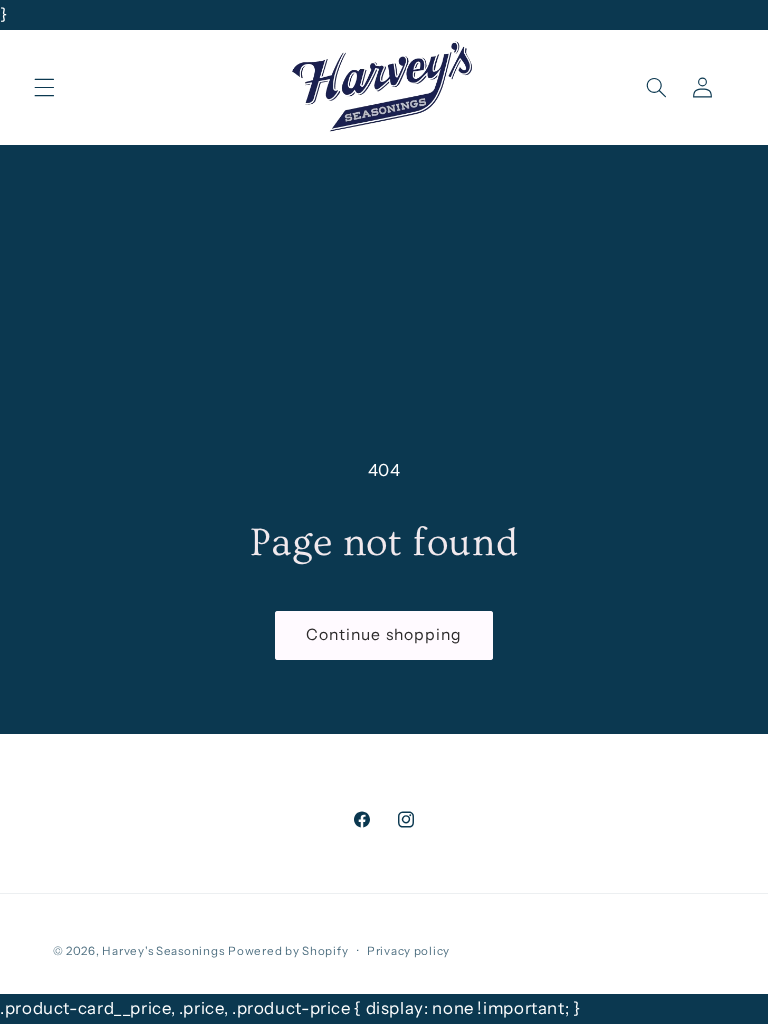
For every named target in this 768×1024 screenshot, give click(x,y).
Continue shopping (384, 634)
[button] (44, 87)
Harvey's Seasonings (163, 951)
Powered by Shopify (288, 951)
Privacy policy (408, 951)
